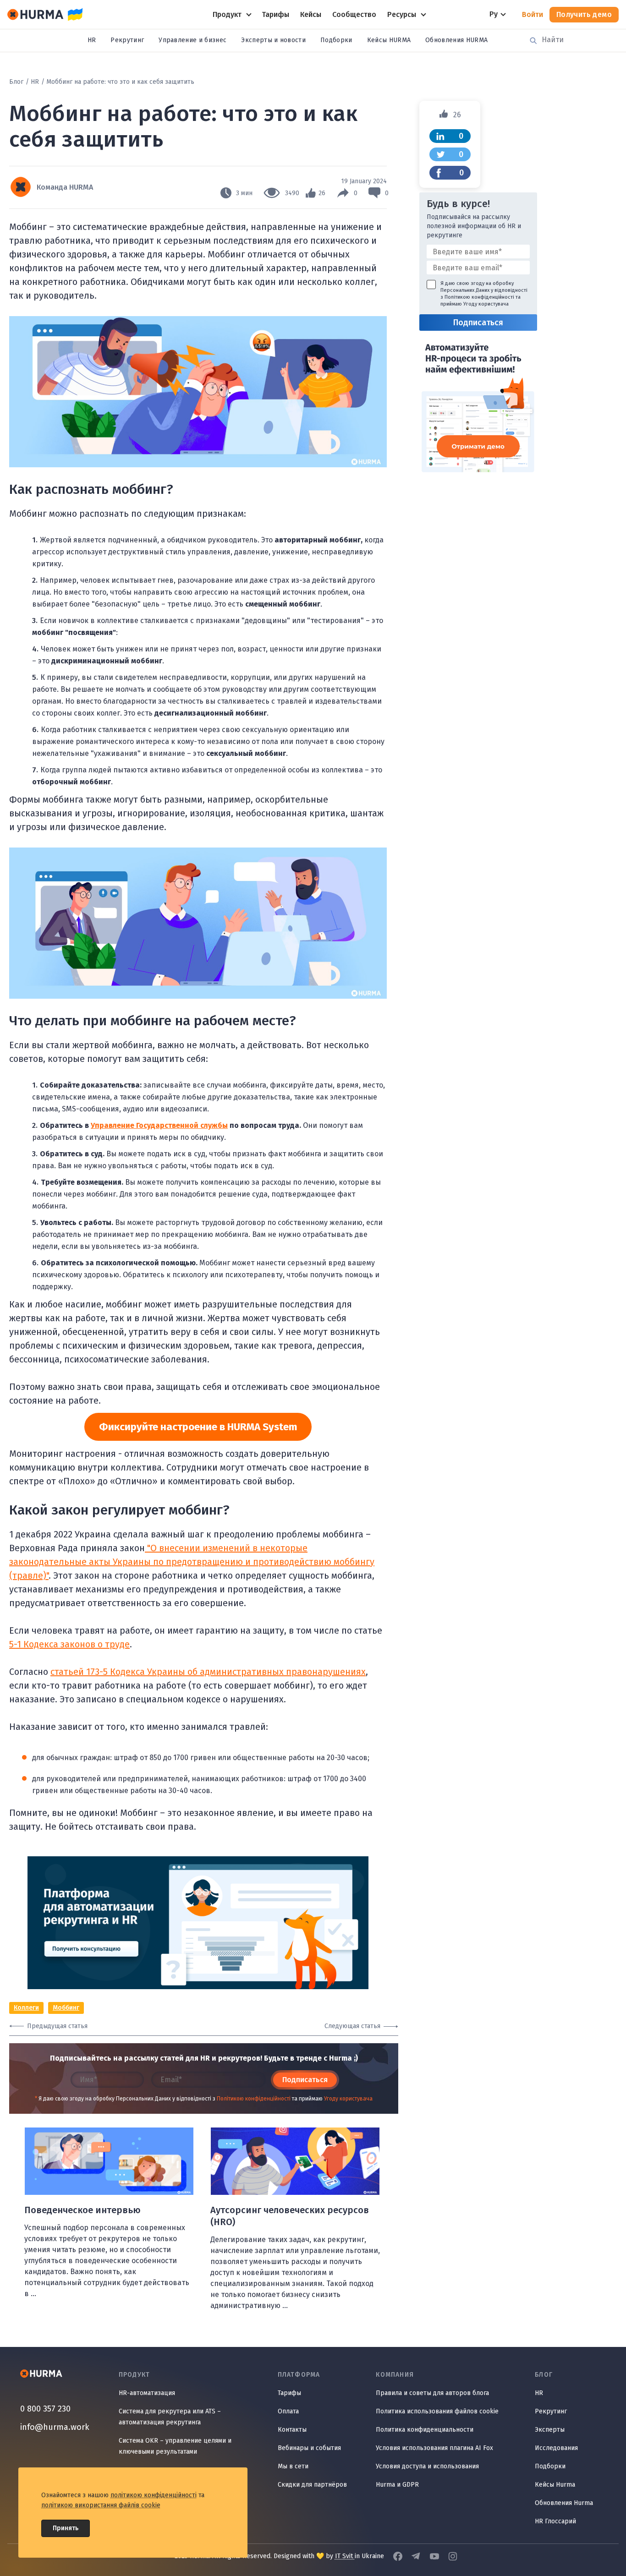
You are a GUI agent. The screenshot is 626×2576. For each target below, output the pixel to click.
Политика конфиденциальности (425, 2430)
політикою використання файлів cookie (101, 2505)
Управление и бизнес (192, 40)
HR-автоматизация (147, 2393)
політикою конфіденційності (154, 2495)
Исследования (556, 2448)
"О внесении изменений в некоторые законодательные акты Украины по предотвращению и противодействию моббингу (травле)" (192, 1562)
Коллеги (26, 2008)
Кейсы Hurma (555, 2485)
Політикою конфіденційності (254, 2099)
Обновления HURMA (456, 40)
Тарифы (289, 2393)
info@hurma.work (55, 2427)
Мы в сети (293, 2466)
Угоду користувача (348, 2099)
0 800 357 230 (45, 2409)
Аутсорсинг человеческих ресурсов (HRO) (290, 2216)
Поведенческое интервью (82, 2210)
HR (92, 40)
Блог (16, 82)
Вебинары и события (309, 2448)
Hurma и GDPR (397, 2485)
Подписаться (305, 2080)
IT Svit (345, 2556)
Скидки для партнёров (312, 2485)
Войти (533, 14)
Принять (66, 2528)
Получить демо (584, 14)
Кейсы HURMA (389, 40)
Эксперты (550, 2430)
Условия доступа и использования (427, 2466)
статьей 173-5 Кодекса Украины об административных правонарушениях (208, 1672)
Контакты (292, 2430)
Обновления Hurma (564, 2503)
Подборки (336, 40)
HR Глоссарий (555, 2521)
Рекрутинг (127, 40)
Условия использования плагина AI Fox (434, 2448)
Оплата (288, 2411)
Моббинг (66, 2008)
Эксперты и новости (273, 40)
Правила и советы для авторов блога (432, 2393)
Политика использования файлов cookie (437, 2411)
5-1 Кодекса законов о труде (69, 1644)
